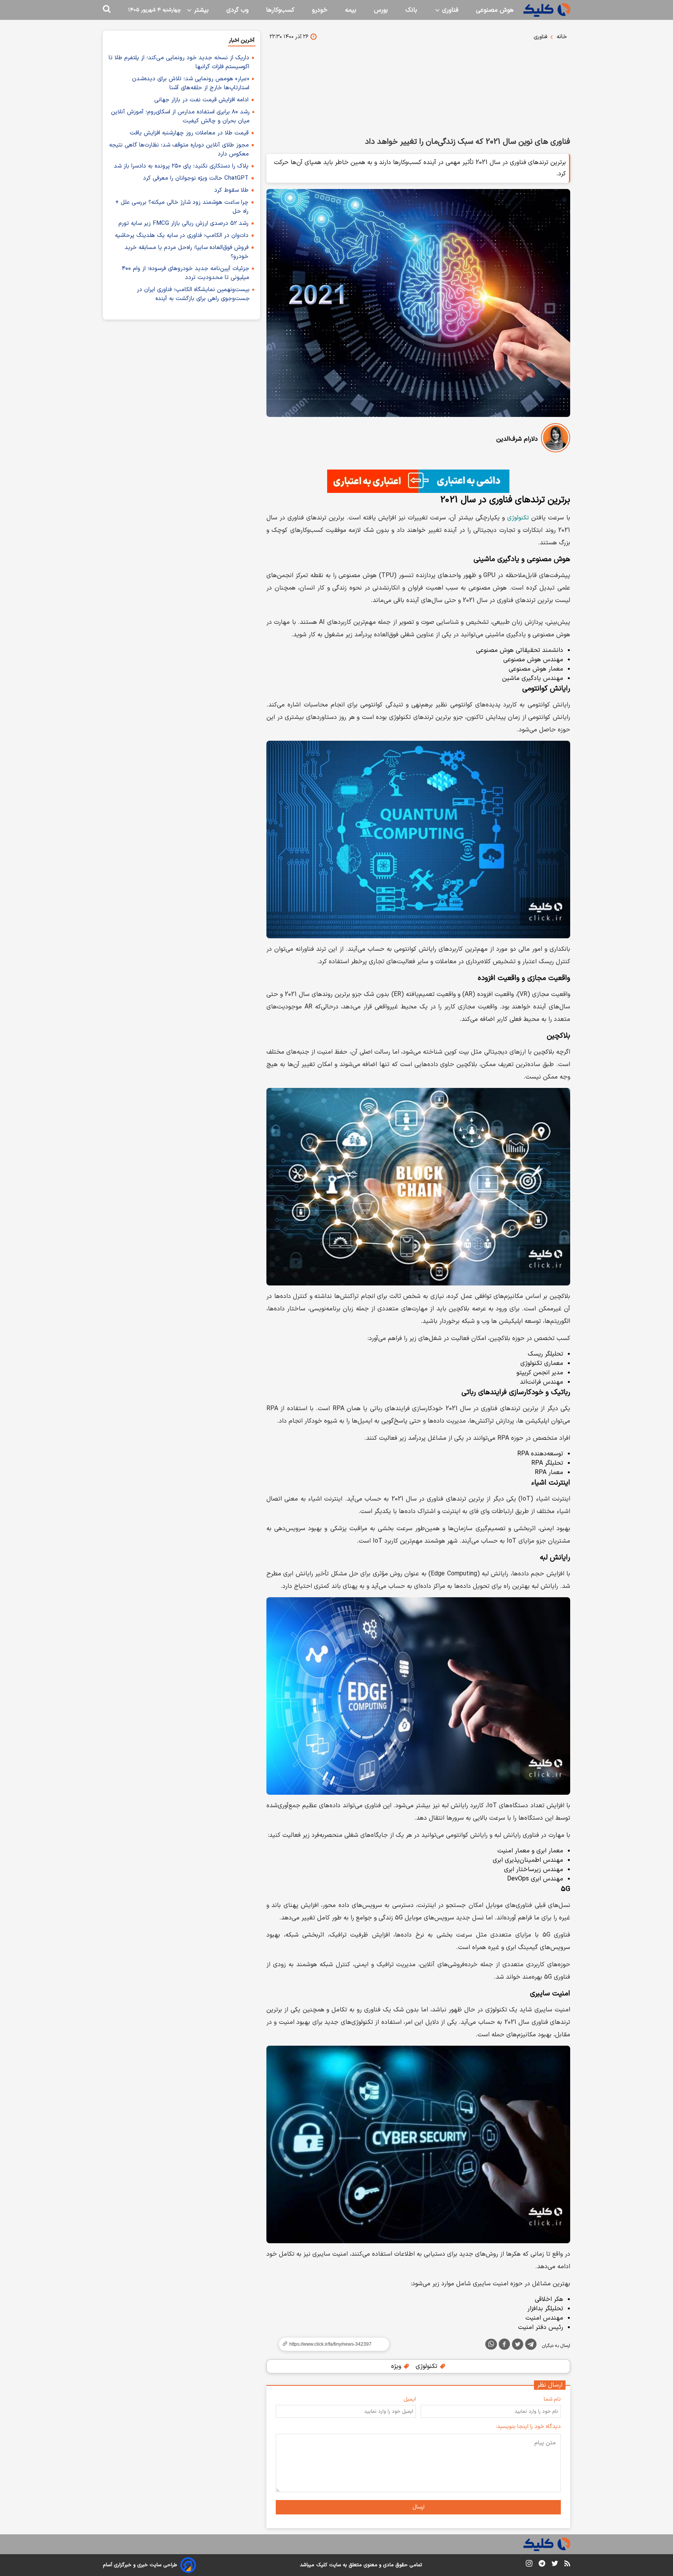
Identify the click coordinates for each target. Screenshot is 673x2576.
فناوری (449, 10)
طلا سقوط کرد (231, 190)
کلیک (322, 2565)
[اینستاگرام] (529, 2565)
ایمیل (410, 2399)
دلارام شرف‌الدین (517, 439)
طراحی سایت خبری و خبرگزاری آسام (140, 2565)
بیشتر (200, 10)
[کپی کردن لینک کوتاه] (331, 2344)
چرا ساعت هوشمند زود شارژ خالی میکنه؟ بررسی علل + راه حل (182, 207)
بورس (381, 10)
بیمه (351, 10)
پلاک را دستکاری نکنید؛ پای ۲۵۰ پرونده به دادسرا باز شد (181, 166)
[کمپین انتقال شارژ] (418, 481)
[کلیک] (547, 10)
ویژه (397, 2366)
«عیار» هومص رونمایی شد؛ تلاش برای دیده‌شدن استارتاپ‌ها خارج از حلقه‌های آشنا (191, 83)
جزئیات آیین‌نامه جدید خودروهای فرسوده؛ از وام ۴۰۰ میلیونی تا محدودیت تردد (186, 273)
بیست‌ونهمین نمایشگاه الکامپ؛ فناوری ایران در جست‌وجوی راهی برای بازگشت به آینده (193, 294)
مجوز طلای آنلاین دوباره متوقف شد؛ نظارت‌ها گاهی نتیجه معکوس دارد (179, 150)
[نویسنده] (556, 439)
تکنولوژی (518, 518)
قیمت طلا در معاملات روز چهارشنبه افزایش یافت (189, 133)
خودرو (320, 10)
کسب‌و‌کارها (280, 10)
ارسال (418, 2507)
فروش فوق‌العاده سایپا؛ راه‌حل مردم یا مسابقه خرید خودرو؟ (187, 252)
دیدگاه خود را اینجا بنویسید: (528, 2427)
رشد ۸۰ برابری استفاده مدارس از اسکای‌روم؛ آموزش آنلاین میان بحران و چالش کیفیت (180, 117)
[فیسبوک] (504, 2346)
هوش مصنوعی (495, 10)
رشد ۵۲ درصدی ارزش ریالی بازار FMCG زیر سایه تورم (183, 223)
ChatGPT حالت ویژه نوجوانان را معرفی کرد (196, 178)
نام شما (552, 2399)
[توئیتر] (518, 2346)
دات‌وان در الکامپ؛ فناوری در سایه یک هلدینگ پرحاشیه (182, 236)
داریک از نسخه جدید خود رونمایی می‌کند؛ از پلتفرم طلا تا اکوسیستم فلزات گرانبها (179, 62)
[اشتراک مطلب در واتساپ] (491, 2344)
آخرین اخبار (242, 40)
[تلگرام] (531, 2346)
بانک (411, 10)
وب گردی (237, 10)
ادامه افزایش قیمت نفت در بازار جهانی (201, 100)
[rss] (567, 2565)
